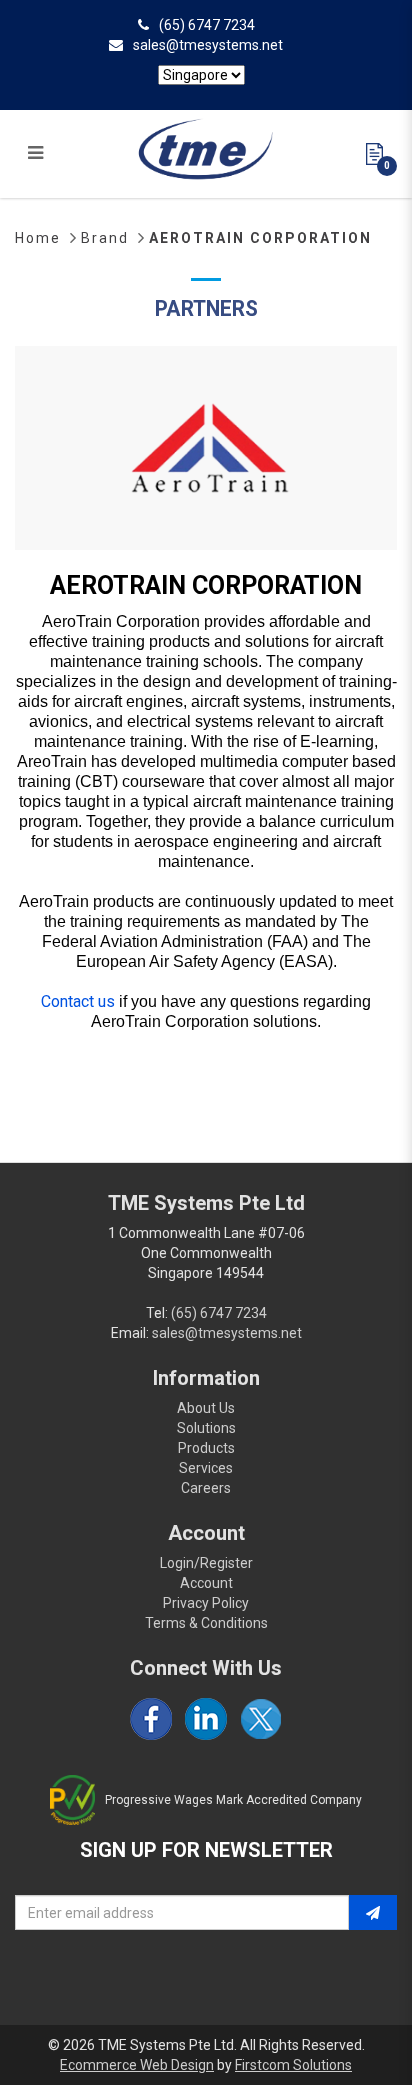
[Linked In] (206, 1719)
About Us (206, 1408)
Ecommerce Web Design (137, 2065)
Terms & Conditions (206, 1623)
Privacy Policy (206, 1603)
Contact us (78, 1001)
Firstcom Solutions (293, 2065)
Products (206, 1448)
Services (206, 1468)
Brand (105, 238)
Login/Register (206, 1563)
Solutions (206, 1428)
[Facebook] (151, 1719)
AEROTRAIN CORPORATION (260, 238)
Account (206, 1583)
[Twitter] (261, 1719)
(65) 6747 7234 (207, 25)
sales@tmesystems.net (208, 45)
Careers (206, 1488)
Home (38, 238)
